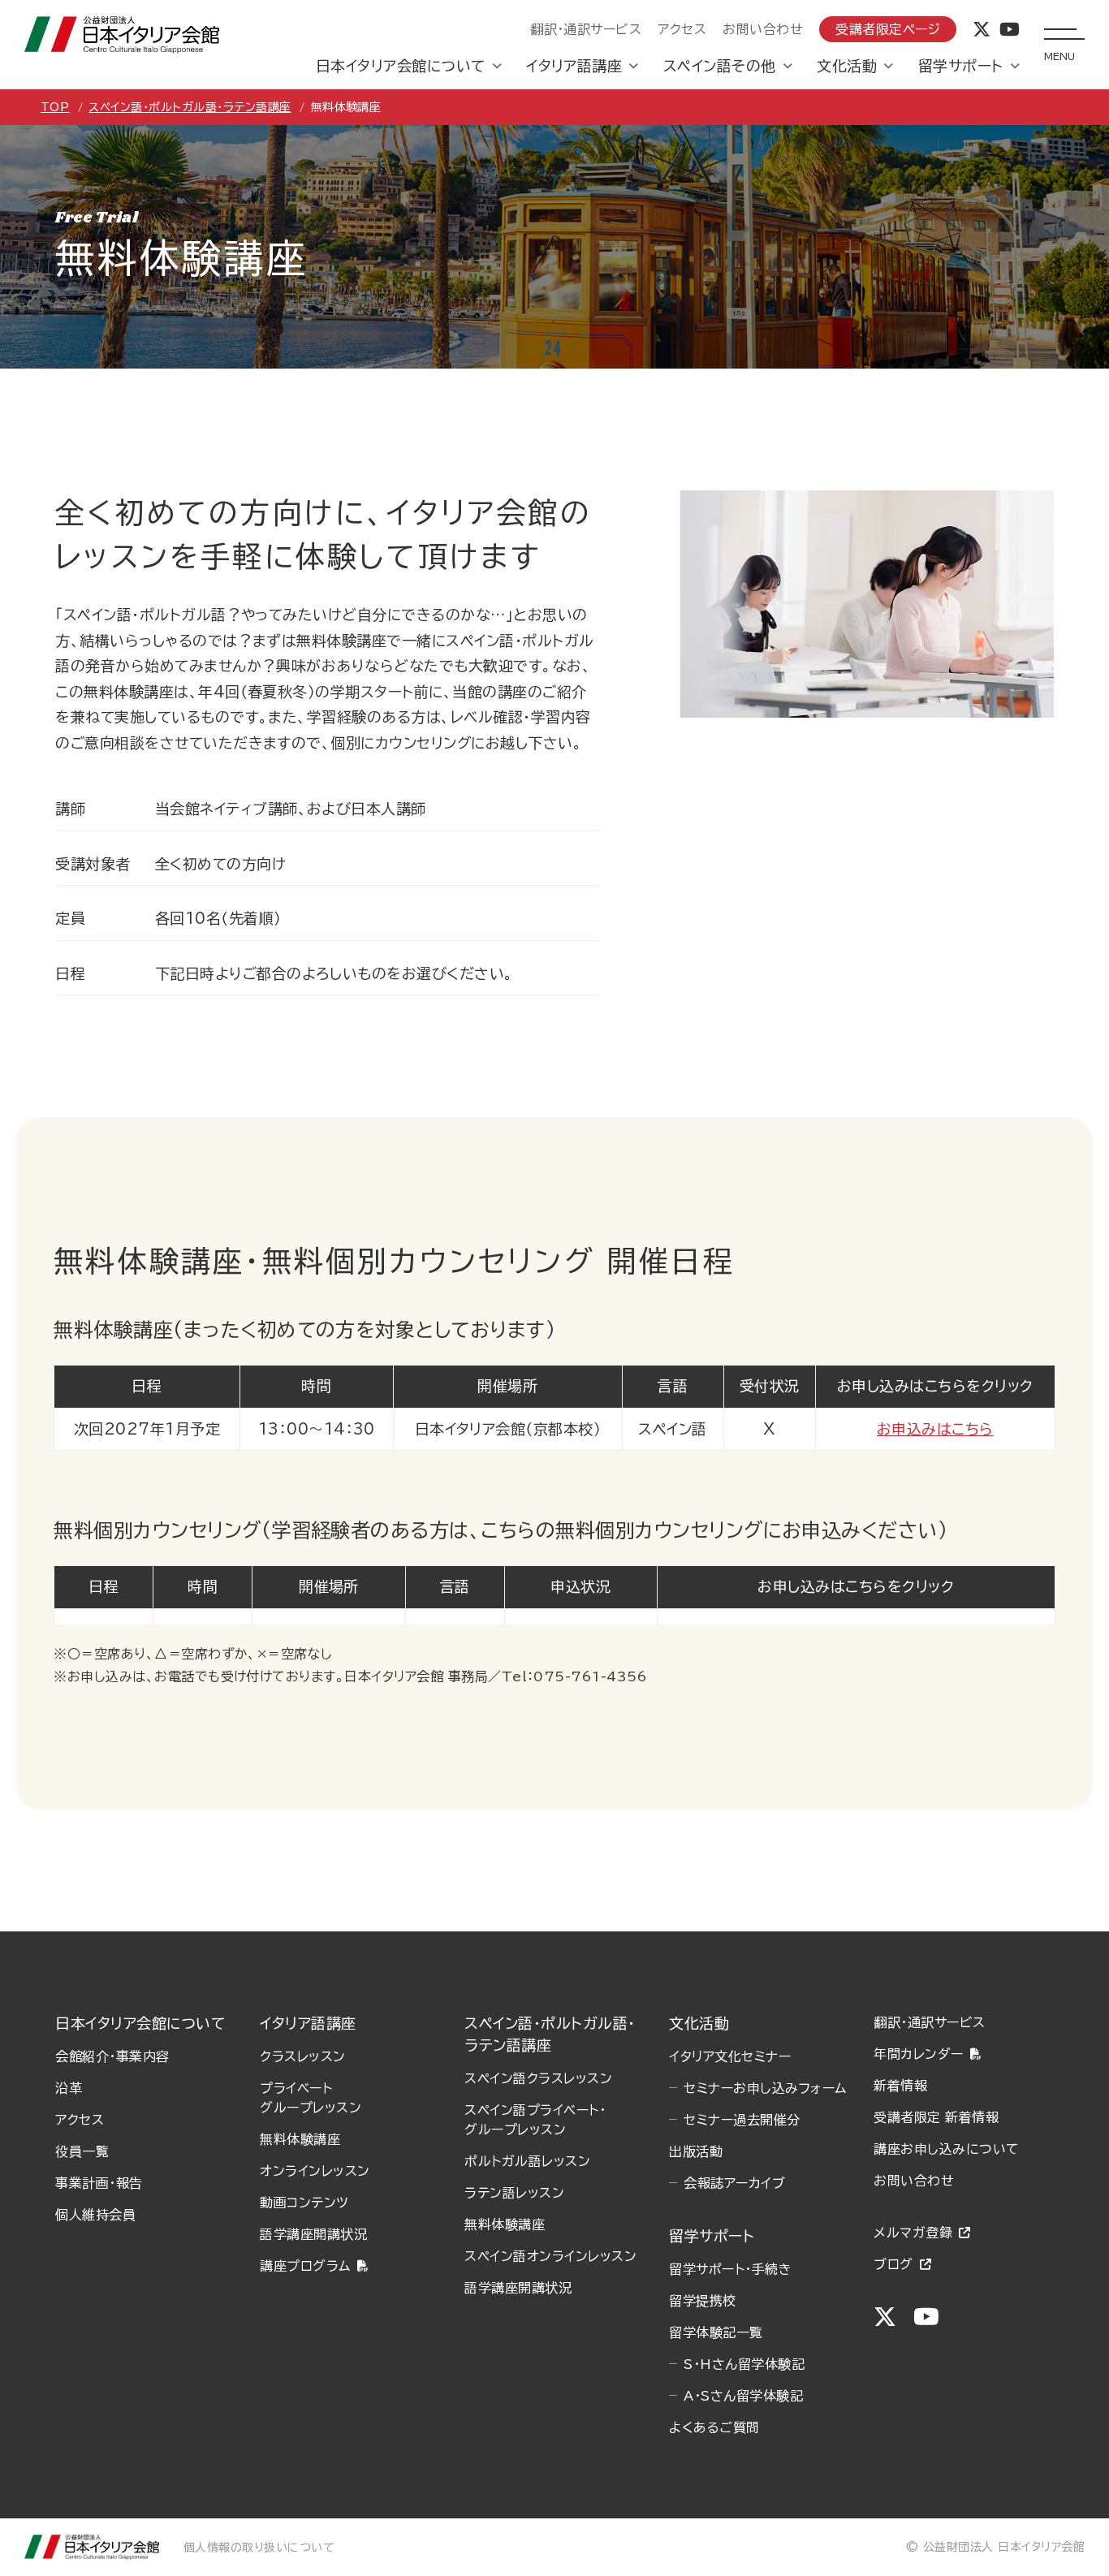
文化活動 (847, 66)
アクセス (682, 29)
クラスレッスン (302, 2056)
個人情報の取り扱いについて (259, 2548)
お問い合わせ (763, 29)
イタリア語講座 (574, 66)
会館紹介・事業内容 (112, 2056)
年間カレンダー (918, 2054)
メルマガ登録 (913, 2233)
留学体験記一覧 (716, 2332)
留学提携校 (702, 2301)
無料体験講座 (300, 2139)
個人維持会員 (95, 2215)
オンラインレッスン (315, 2171)
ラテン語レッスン (514, 2193)
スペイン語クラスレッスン (538, 2078)
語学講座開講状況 (313, 2234)
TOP (55, 107)
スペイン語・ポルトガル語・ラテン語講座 (190, 107)
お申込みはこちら (935, 1429)
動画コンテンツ (304, 2203)
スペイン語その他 (720, 66)
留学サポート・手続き (730, 2269)
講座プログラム (305, 2266)
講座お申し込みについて (946, 2149)
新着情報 (900, 2086)
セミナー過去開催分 (742, 2120)
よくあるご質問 (714, 2427)
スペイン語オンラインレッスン (550, 2256)
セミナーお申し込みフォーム (765, 2088)
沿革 (69, 2088)
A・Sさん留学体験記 (743, 2396)
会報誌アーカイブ (734, 2183)
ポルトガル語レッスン (527, 2161)
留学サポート (961, 66)
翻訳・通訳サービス (586, 29)
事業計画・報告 (99, 2183)
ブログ (893, 2264)
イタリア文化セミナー (730, 2056)
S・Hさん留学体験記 (744, 2364)
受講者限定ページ (888, 29)
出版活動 (696, 2151)
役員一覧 (82, 2151)
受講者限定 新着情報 (936, 2117)
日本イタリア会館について (401, 66)
